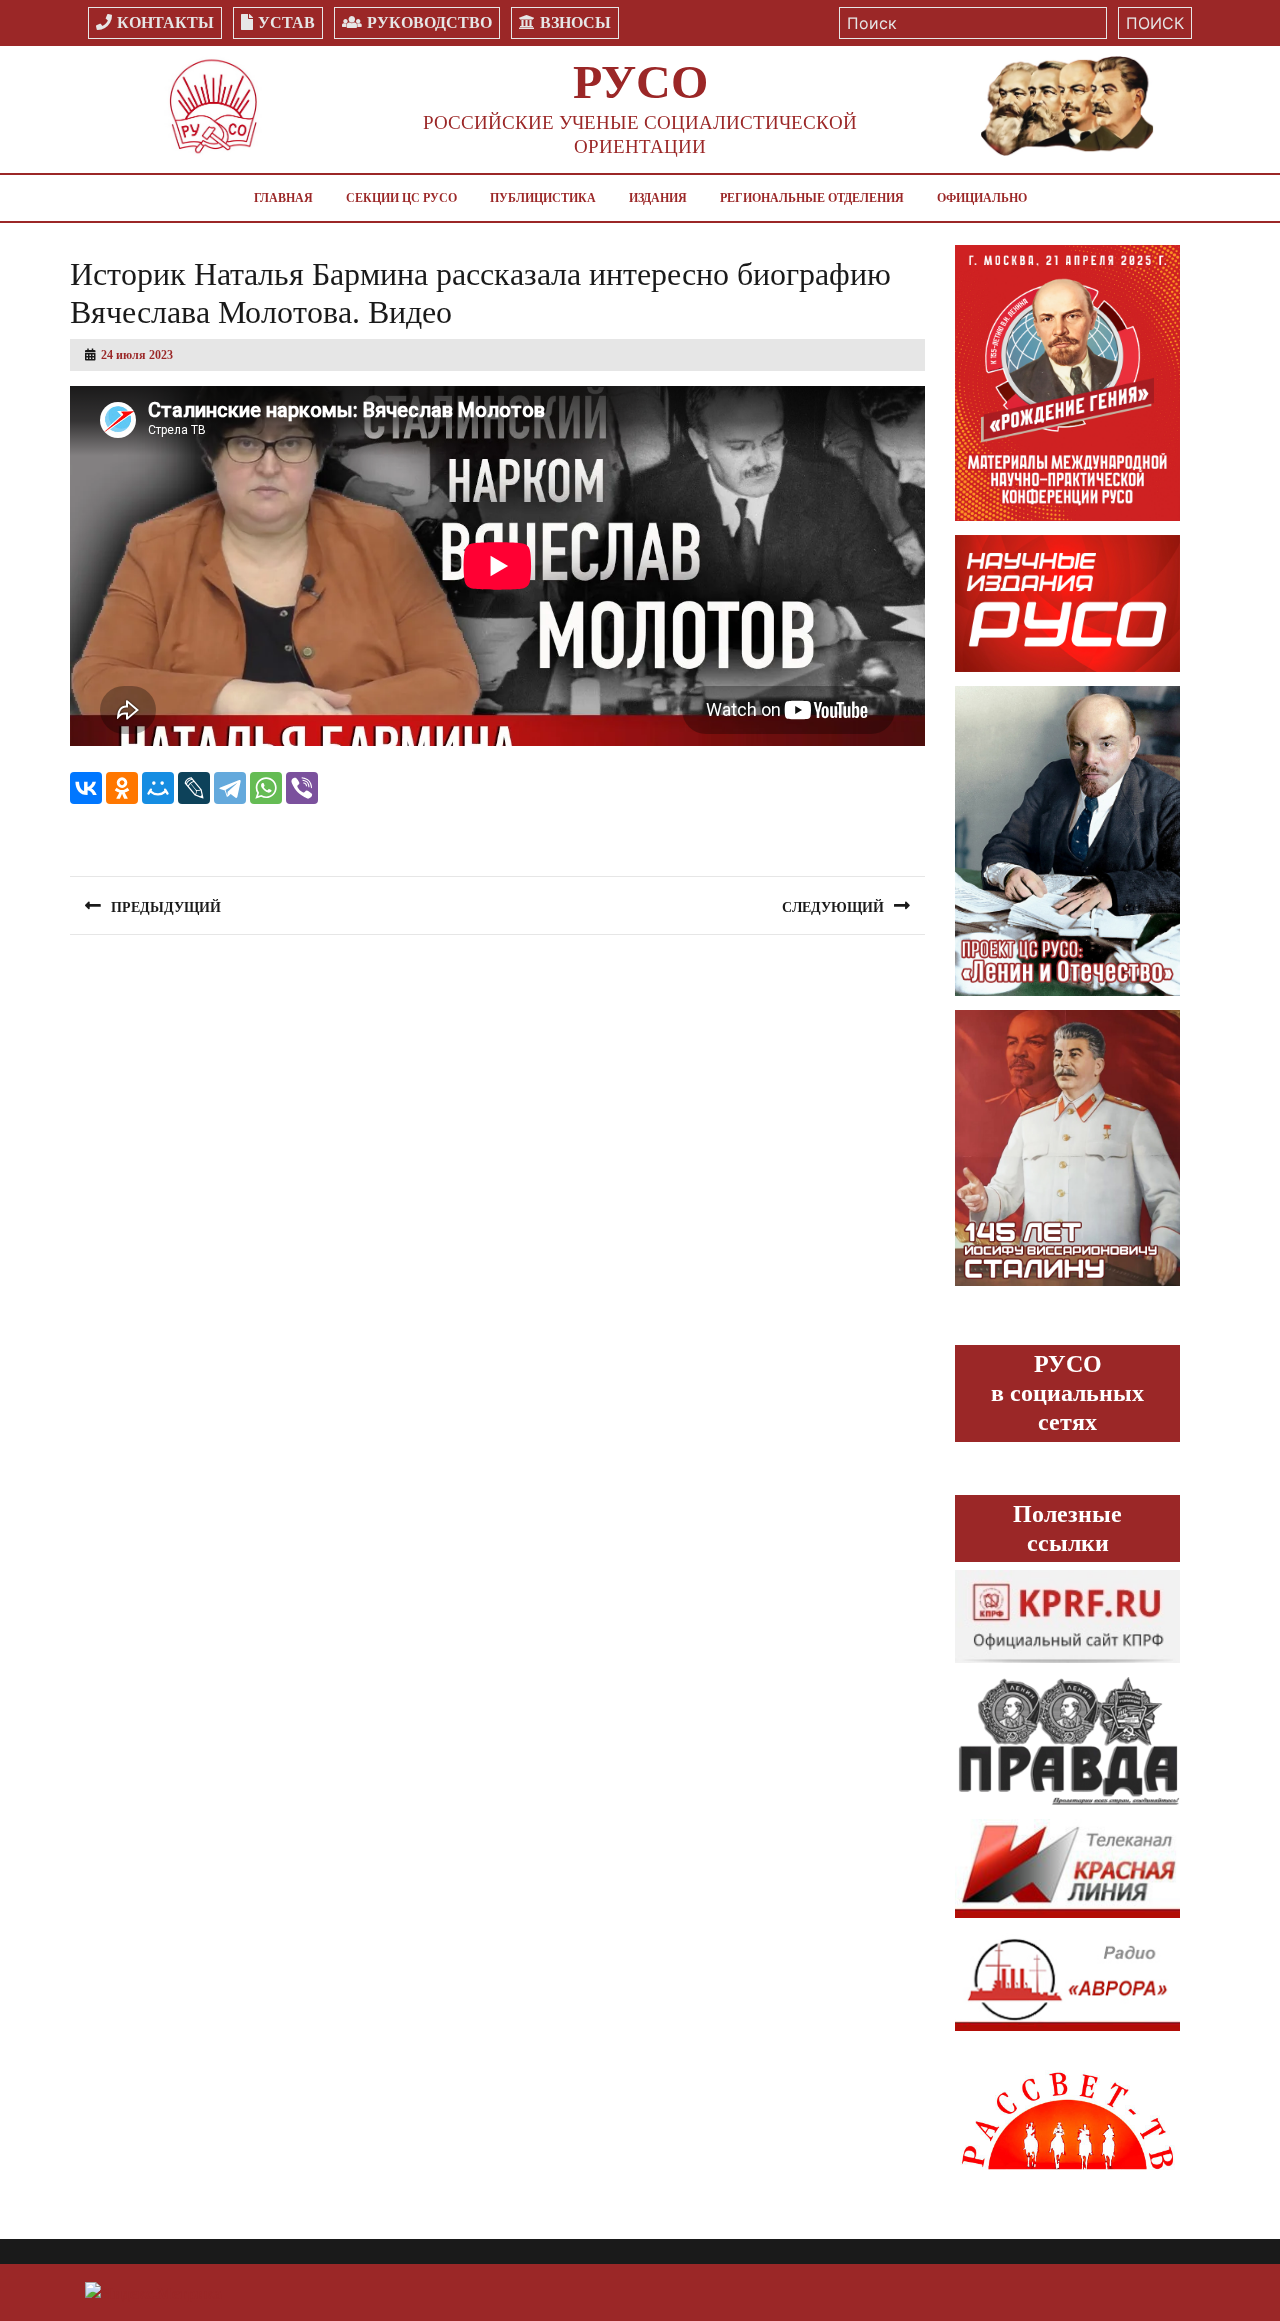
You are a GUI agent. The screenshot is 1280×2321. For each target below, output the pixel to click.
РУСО (640, 81)
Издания (658, 198)
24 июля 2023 (137, 355)
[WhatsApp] (266, 788)
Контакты (165, 22)
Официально (982, 198)
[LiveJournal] (194, 788)
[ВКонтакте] (86, 788)
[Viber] (302, 788)
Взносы (575, 22)
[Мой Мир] (158, 788)
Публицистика (543, 198)
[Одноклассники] (122, 788)
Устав (286, 22)
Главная (283, 198)
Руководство (429, 22)
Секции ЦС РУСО (401, 198)
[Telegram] (230, 788)
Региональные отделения (812, 198)
